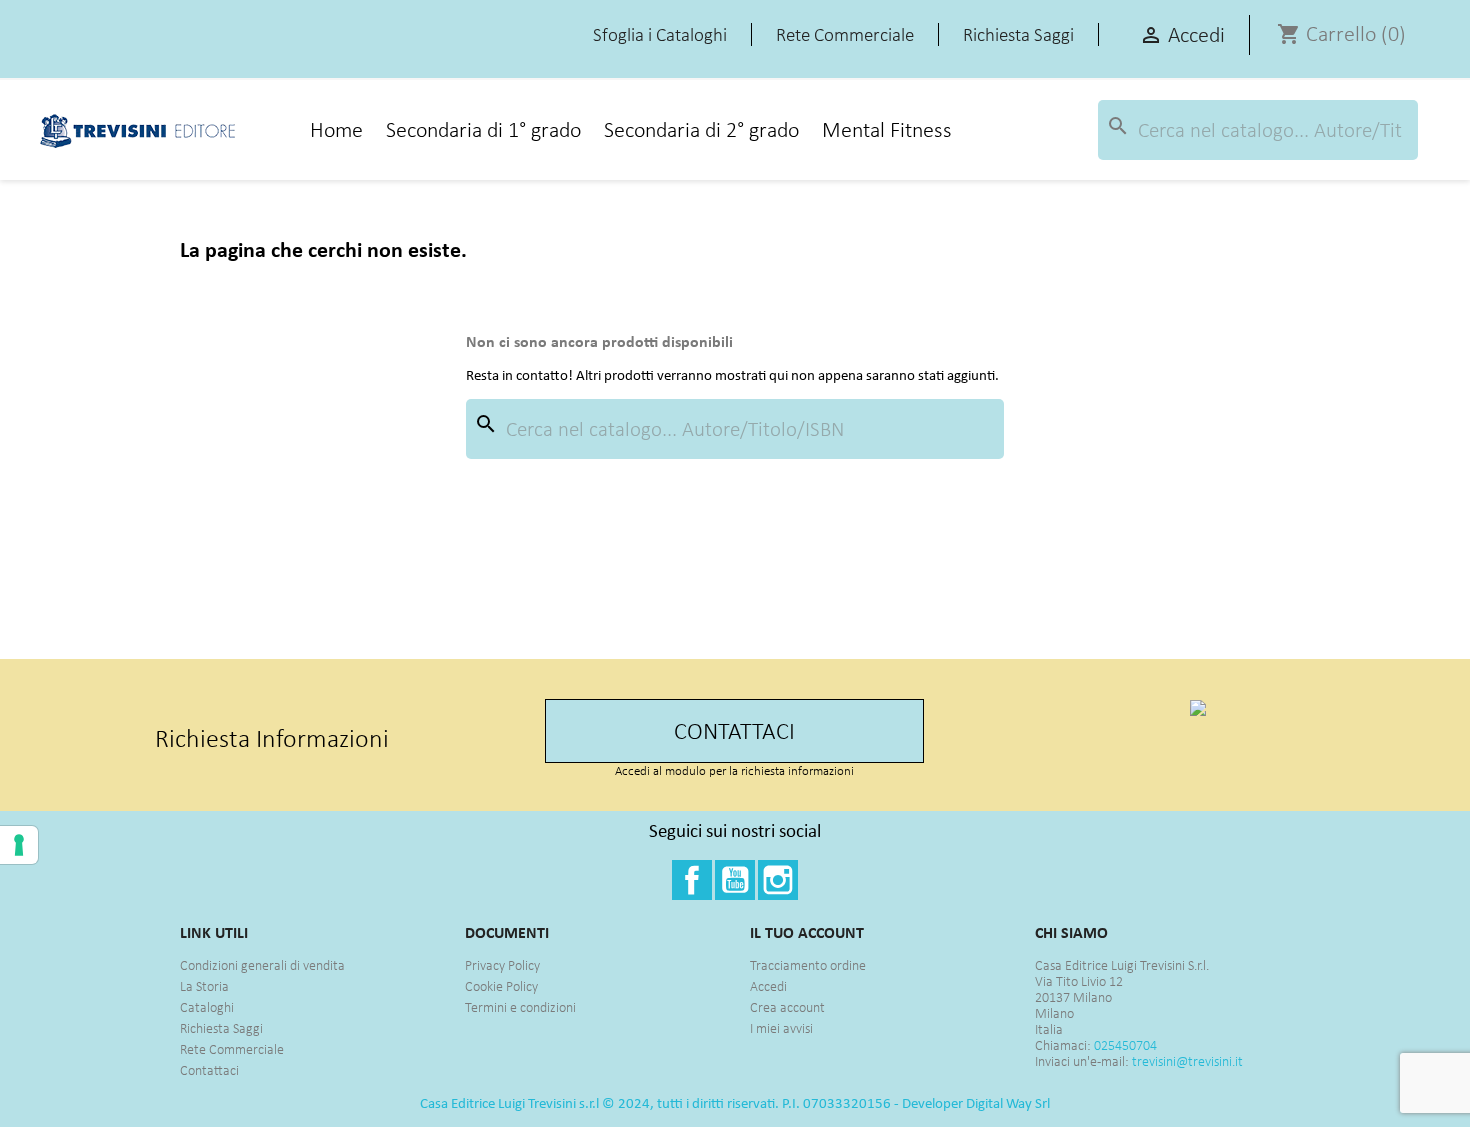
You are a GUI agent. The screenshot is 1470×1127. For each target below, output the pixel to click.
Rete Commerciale (232, 1049)
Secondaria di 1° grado (483, 129)
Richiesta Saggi (221, 1028)
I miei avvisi (781, 1028)
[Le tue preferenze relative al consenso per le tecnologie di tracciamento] (19, 845)
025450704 (1125, 1045)
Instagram (778, 880)
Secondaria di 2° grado (701, 129)
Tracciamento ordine (808, 965)
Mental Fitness (887, 129)
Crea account (787, 1007)
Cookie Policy (501, 986)
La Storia (204, 986)
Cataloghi (207, 1007)
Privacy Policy (502, 965)
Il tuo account (807, 932)
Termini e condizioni (520, 1007)
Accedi (768, 986)
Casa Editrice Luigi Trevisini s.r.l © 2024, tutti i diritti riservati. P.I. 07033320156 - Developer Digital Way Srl (735, 1103)
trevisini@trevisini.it (1187, 1061)
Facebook (692, 880)
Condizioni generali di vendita (262, 965)
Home (336, 129)
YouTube (735, 880)
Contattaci (209, 1070)
